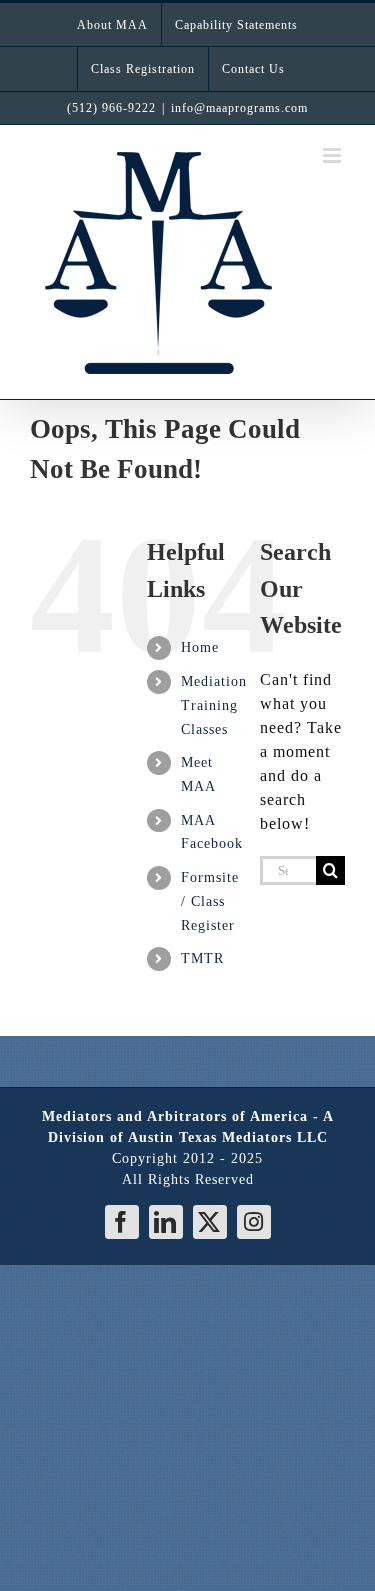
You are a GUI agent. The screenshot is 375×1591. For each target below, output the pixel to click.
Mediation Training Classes (214, 705)
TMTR (202, 958)
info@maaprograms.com (239, 108)
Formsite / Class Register (210, 901)
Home (200, 647)
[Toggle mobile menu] (334, 155)
